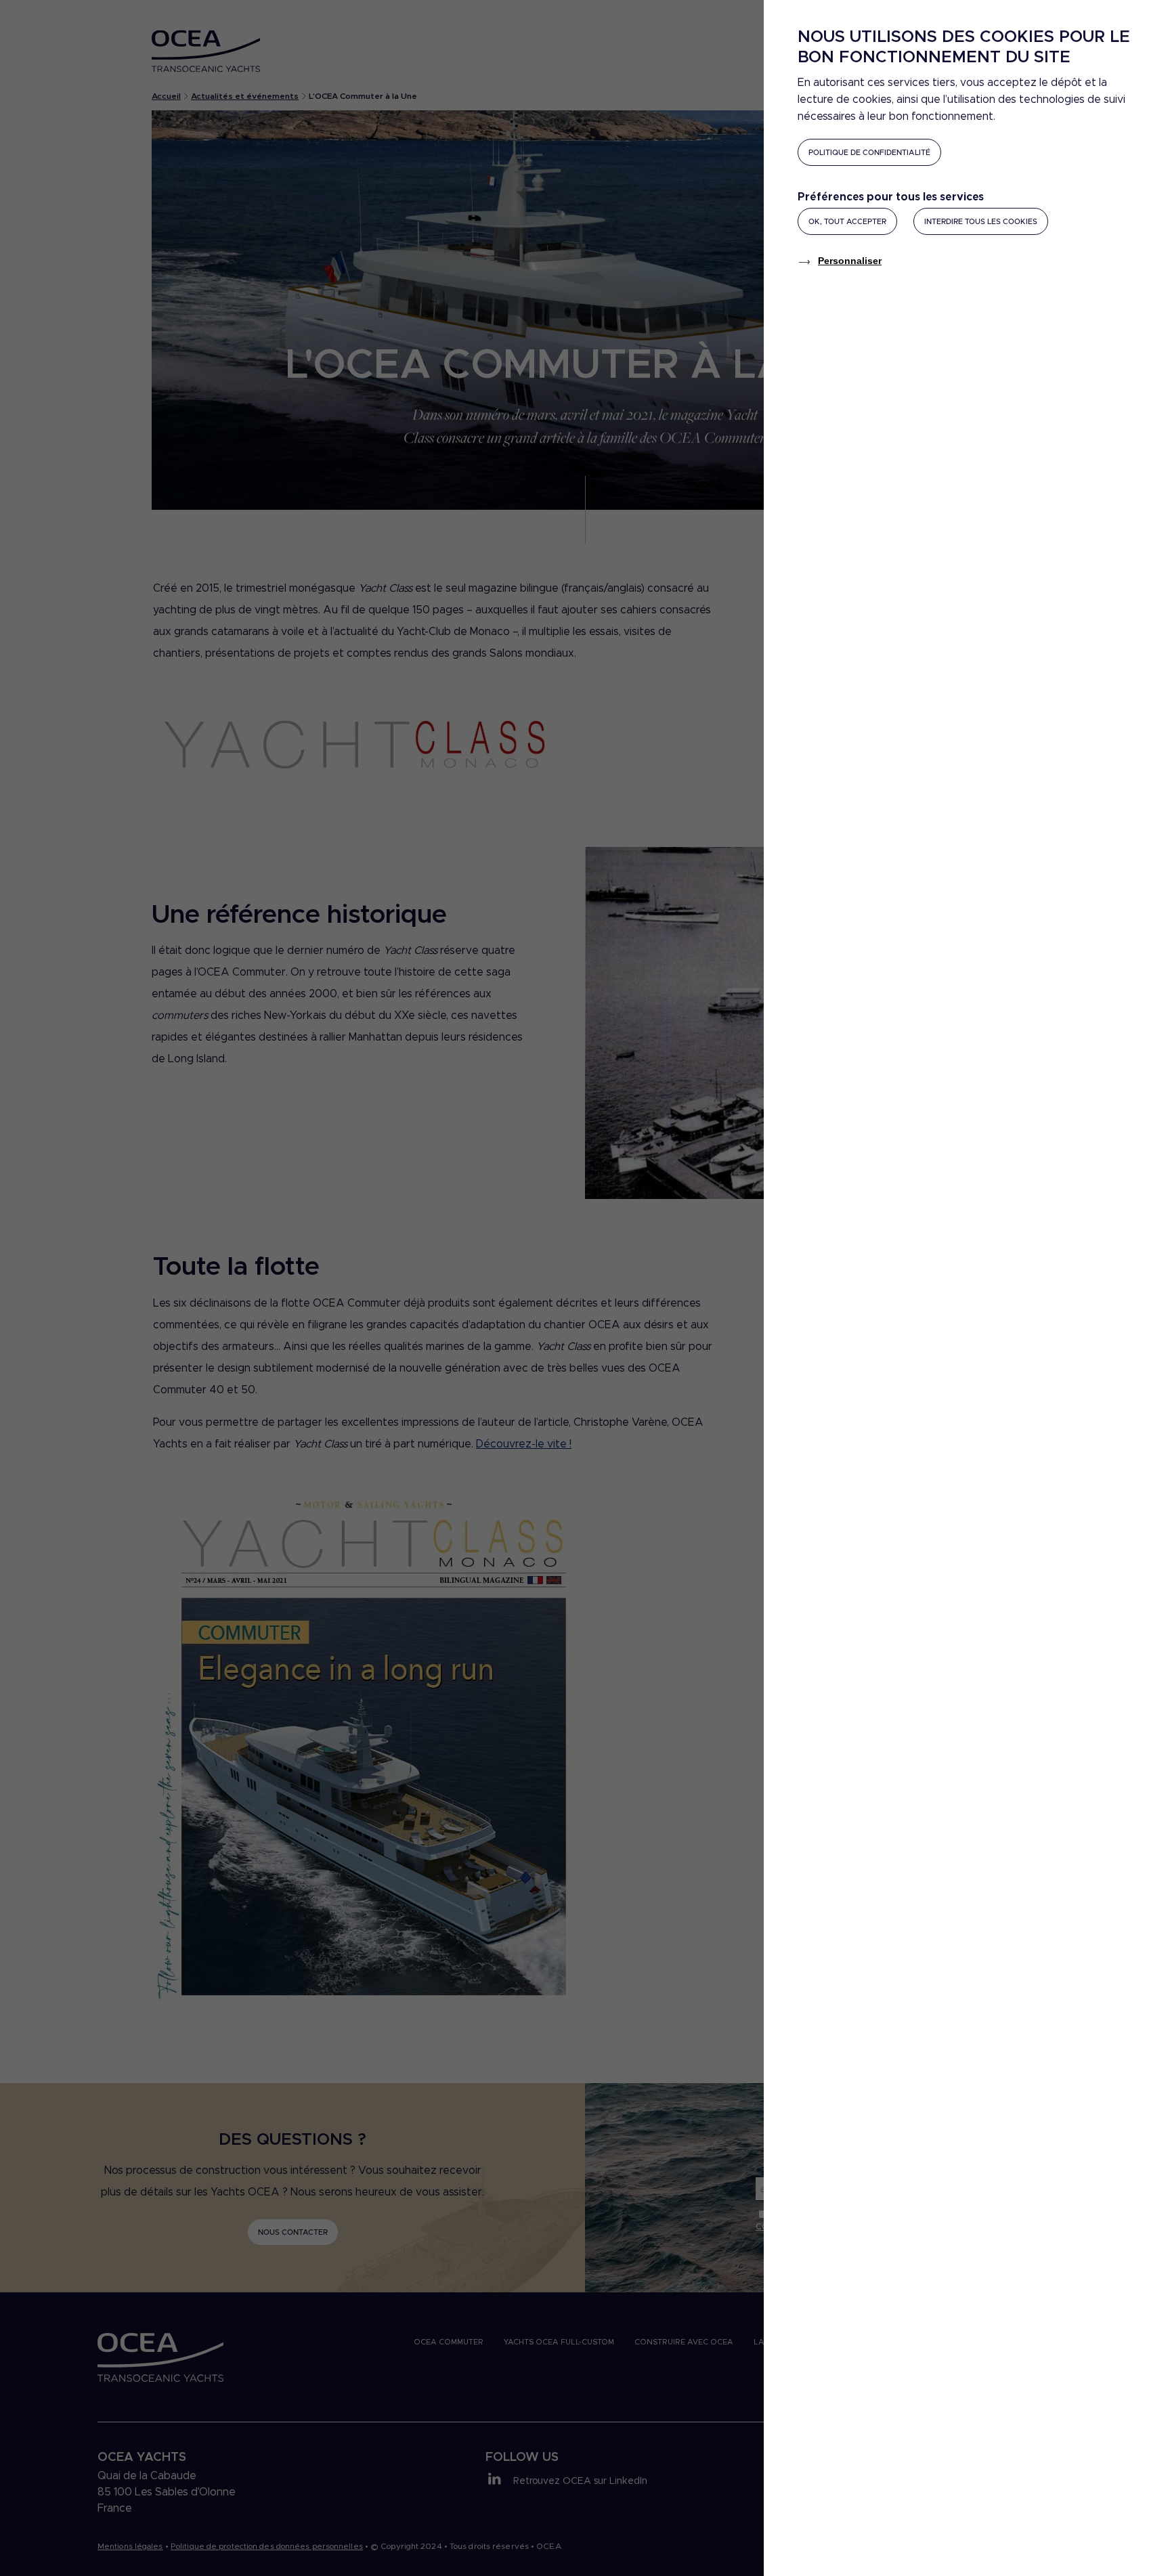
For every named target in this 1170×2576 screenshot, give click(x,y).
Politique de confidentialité (869, 153)
